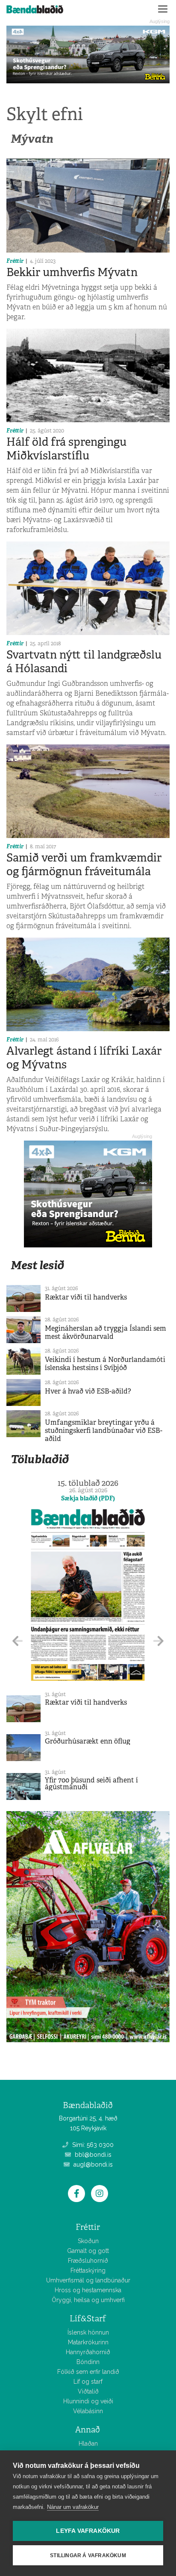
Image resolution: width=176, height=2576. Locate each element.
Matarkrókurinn (88, 2342)
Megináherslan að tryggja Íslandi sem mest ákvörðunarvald (106, 1332)
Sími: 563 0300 (92, 2145)
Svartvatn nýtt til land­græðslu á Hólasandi (84, 661)
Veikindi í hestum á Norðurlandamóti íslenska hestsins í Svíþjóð (105, 1364)
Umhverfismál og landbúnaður (88, 2280)
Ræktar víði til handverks (86, 1297)
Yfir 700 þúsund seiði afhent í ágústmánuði (91, 1783)
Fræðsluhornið (88, 2261)
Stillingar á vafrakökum (88, 2555)
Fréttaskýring (88, 2270)
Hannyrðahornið (88, 2352)
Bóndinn (88, 2362)
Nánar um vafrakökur (73, 2507)
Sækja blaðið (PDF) (88, 1498)
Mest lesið (37, 1265)
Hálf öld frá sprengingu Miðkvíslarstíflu (66, 448)
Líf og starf (88, 2382)
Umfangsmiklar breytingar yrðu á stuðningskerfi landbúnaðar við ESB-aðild (104, 1431)
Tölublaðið (40, 1459)
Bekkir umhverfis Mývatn (72, 272)
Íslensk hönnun (88, 2332)
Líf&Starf (88, 2319)
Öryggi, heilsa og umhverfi (88, 2300)
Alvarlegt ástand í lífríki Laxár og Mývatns (84, 1057)
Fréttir (15, 261)
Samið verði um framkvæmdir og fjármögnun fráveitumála (84, 864)
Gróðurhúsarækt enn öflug (88, 1741)
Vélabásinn (88, 2411)
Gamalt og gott (88, 2251)
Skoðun (88, 2241)
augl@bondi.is (92, 2164)
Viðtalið (88, 2391)
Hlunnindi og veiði (88, 2401)
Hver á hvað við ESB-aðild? (88, 1391)
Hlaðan (88, 2444)
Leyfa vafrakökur (88, 2531)
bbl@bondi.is (92, 2155)
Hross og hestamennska (88, 2290)
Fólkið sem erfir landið (88, 2372)
